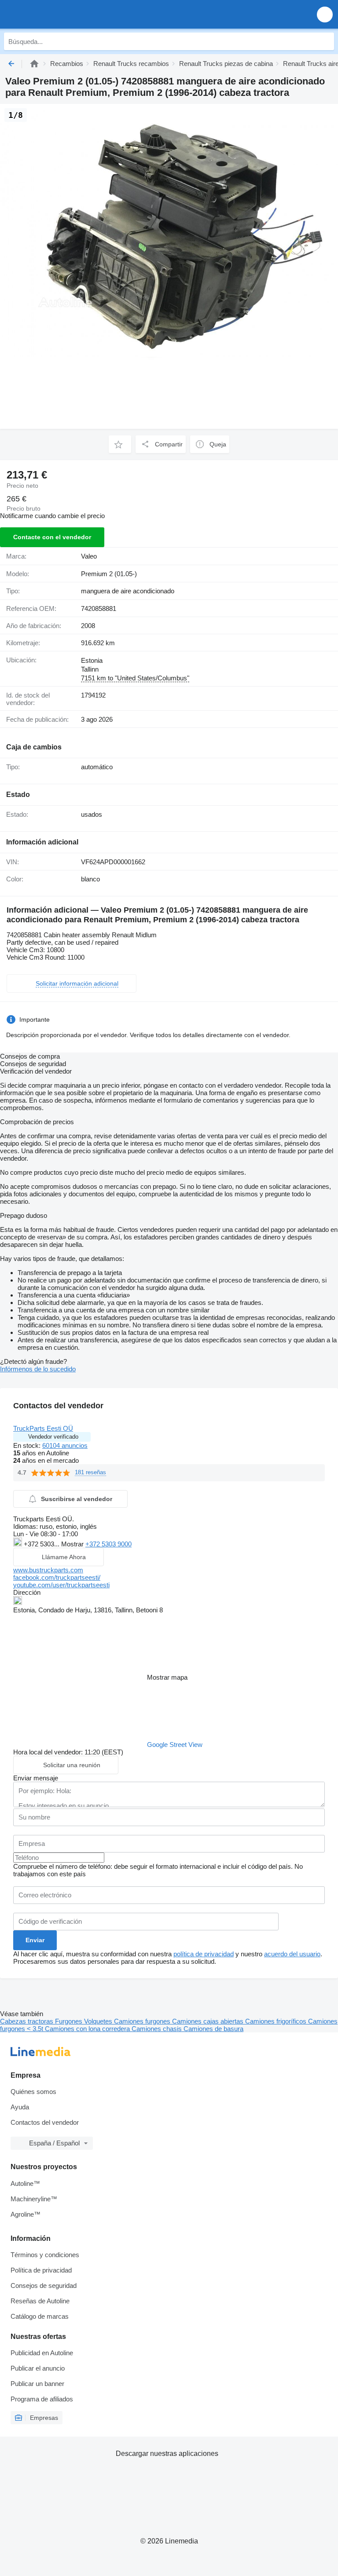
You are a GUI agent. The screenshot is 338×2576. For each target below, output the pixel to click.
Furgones (70, 2021)
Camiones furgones (143, 2021)
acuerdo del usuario (292, 1954)
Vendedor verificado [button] (53, 1437)
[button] (325, 14)
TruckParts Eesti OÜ (43, 1428)
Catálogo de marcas (40, 2316)
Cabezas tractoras (28, 2021)
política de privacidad (204, 1954)
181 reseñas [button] (90, 1472)
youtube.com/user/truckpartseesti (61, 1585)
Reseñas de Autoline (40, 2301)
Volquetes (99, 2021)
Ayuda (20, 2107)
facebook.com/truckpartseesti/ (57, 1577)
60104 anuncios (65, 1445)
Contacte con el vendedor (52, 537)
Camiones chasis (158, 2029)
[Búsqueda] (325, 41)
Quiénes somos (33, 2092)
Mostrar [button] (73, 1544)
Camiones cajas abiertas (209, 2021)
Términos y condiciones (45, 2255)
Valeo (89, 556)
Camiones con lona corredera (88, 2029)
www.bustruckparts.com (48, 1570)
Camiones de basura (213, 2029)
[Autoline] (34, 64)
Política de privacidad (41, 2270)
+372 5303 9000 (108, 1544)
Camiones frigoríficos (277, 2021)
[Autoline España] (57, 14)
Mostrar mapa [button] (167, 1677)
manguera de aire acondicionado (128, 591)
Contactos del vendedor (45, 2122)
